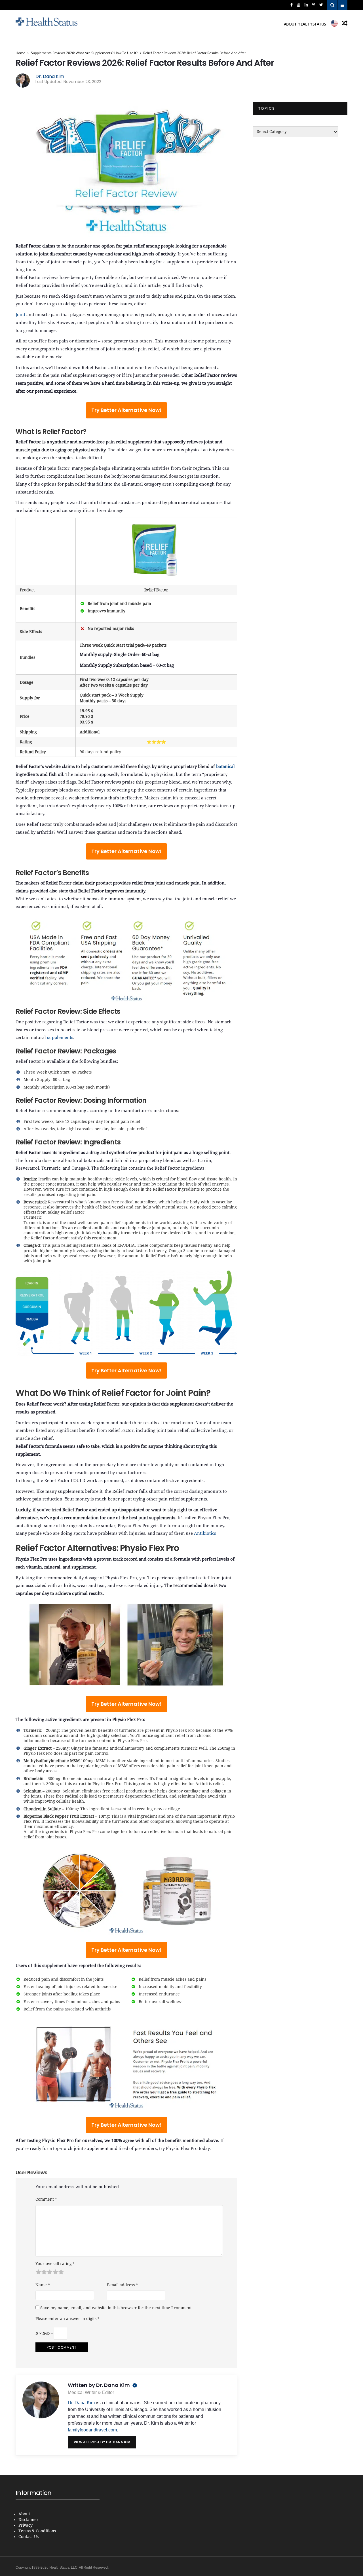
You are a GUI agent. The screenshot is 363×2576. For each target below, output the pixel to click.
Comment (46, 2199)
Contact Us (29, 2537)
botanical (225, 767)
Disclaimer (29, 2520)
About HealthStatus (305, 24)
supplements (60, 1038)
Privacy (26, 2526)
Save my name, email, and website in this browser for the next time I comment (116, 2308)
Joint (20, 315)
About (24, 2514)
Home (20, 53)
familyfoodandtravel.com (92, 2430)
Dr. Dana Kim (50, 76)
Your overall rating (55, 2264)
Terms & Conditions (37, 2531)
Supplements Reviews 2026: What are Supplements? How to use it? (84, 53)
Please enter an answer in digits (67, 2319)
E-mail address (122, 2285)
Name (43, 2285)
